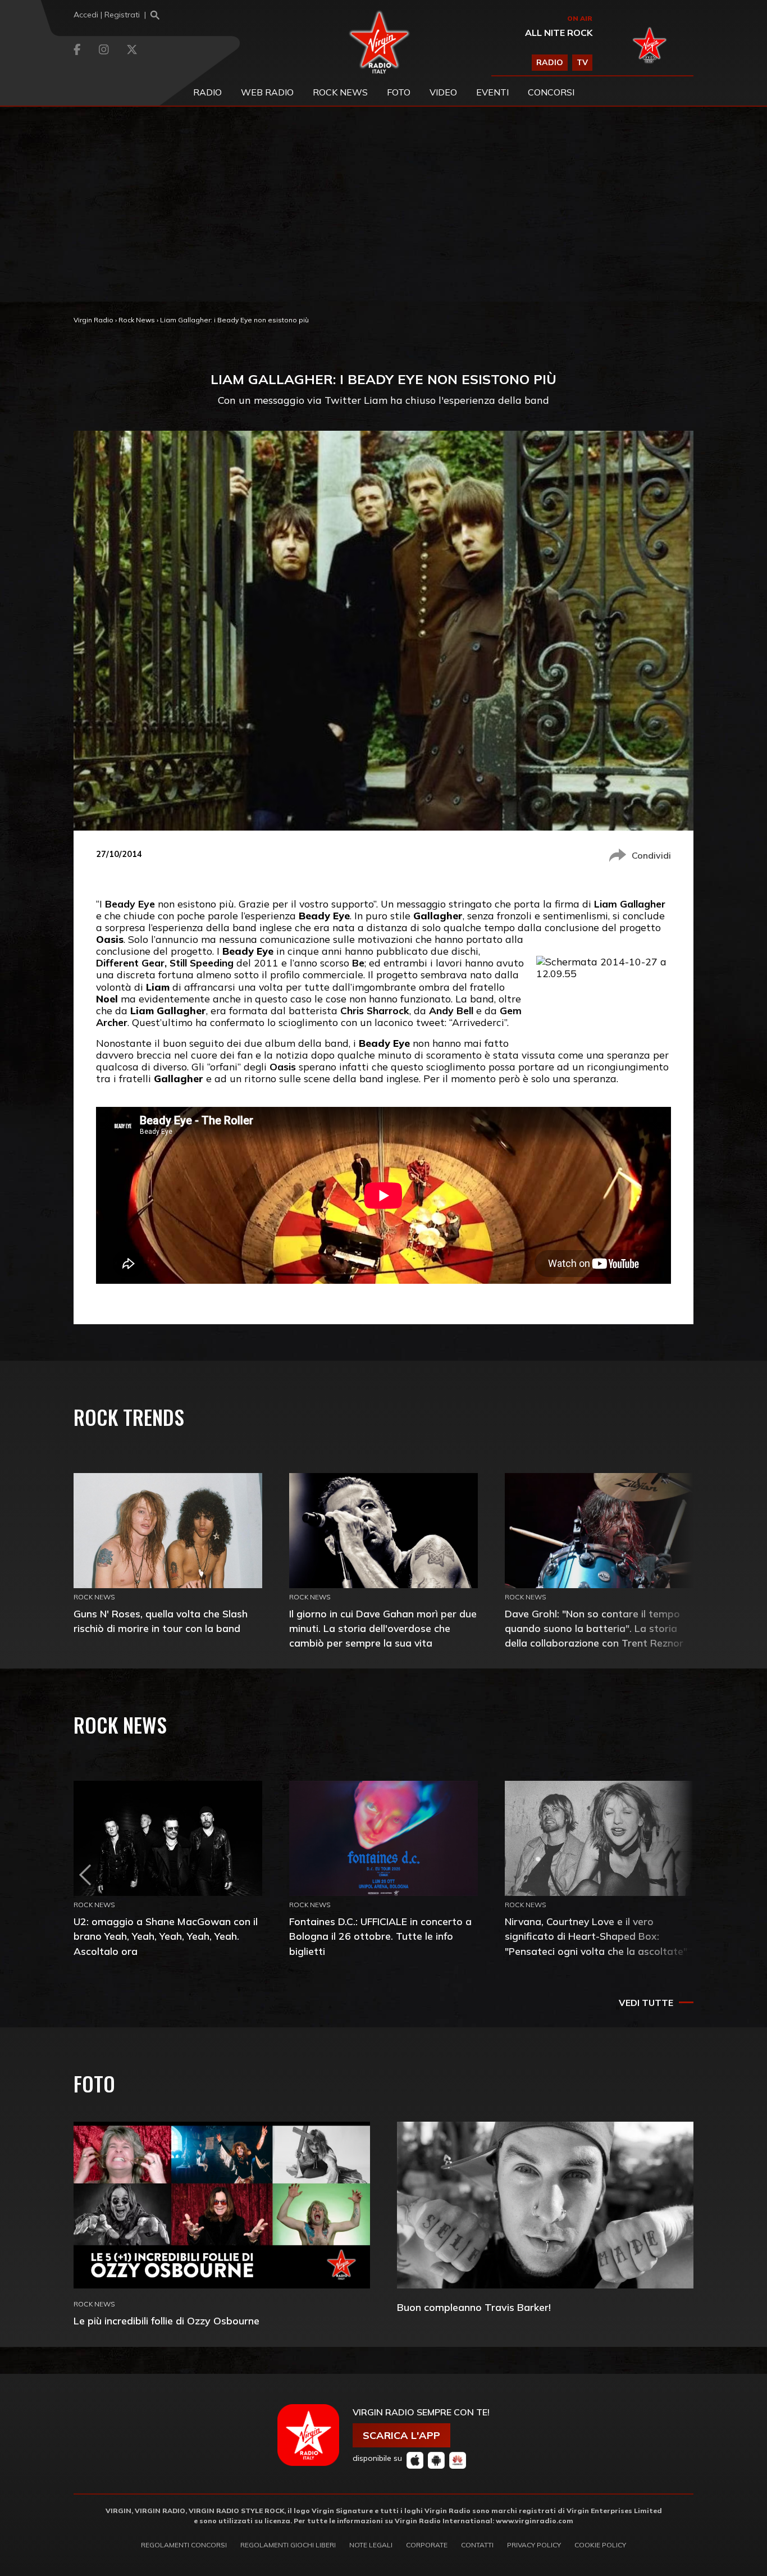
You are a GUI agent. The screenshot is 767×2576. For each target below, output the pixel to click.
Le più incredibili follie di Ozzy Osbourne (166, 2321)
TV (582, 62)
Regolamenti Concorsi (184, 2545)
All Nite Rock (559, 33)
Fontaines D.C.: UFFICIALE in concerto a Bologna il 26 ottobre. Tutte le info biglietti (380, 1936)
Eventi (492, 92)
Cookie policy (600, 2545)
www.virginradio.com (535, 2521)
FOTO (399, 92)
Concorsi (551, 92)
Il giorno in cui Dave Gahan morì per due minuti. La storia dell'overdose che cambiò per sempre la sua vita (383, 1628)
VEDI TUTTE (646, 2003)
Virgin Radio (93, 320)
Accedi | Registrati (107, 15)
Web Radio (267, 92)
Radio (207, 92)
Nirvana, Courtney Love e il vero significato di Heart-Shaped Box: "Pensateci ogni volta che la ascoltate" (596, 1936)
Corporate (427, 2545)
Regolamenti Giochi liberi (288, 2545)
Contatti (477, 2545)
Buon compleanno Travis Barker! (474, 2307)
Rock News (340, 92)
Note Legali (371, 2545)
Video (443, 92)
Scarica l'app (401, 2435)
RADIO (550, 62)
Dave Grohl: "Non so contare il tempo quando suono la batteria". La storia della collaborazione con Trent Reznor (594, 1628)
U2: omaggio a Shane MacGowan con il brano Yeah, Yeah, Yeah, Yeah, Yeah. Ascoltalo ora (166, 1936)
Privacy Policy (534, 2545)
